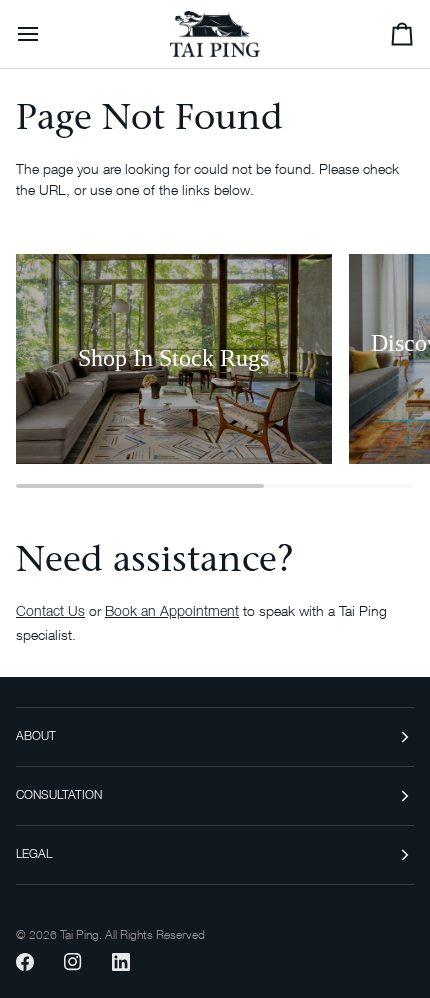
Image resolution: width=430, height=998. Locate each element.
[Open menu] (46, 34)
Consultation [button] (59, 796)
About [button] (36, 737)
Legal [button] (34, 855)
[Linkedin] (121, 962)
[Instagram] (73, 962)
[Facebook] (25, 962)
